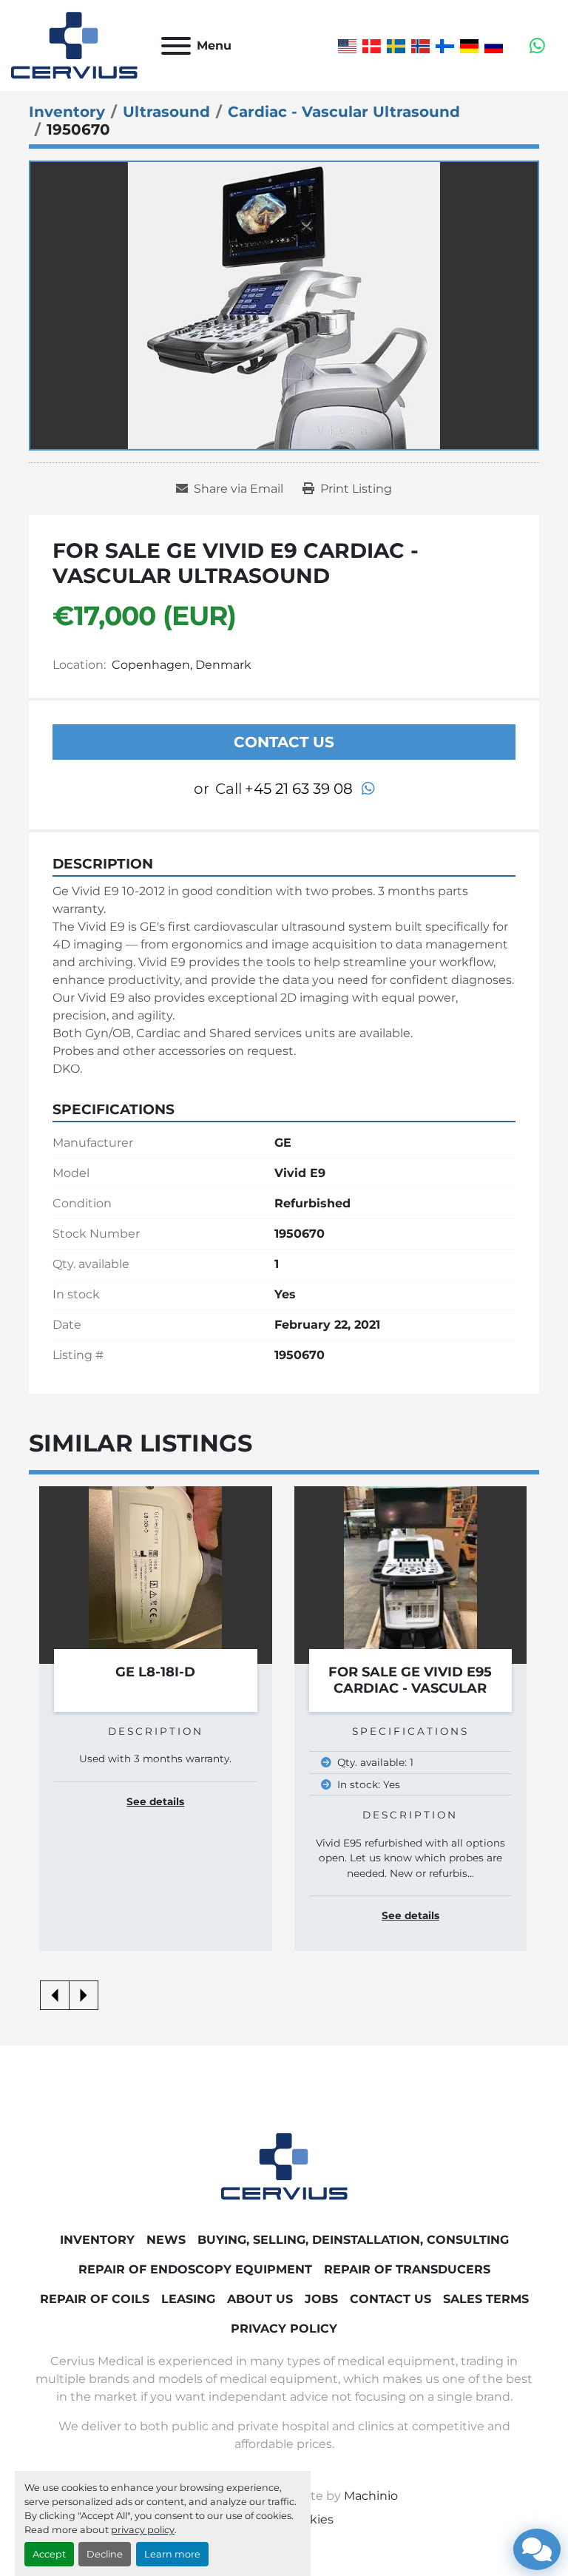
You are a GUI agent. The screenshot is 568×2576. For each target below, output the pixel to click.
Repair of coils (95, 2299)
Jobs (321, 2299)
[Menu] (176, 46)
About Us (260, 2299)
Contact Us (284, 742)
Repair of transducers (407, 2269)
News (166, 2240)
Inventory (97, 2240)
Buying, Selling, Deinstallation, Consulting (353, 2240)
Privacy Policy (284, 2329)
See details (155, 1915)
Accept (49, 2554)
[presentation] (55, 1995)
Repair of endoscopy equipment (195, 2269)
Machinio (371, 2496)
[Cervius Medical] (284, 2166)
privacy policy (143, 2530)
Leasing (188, 2299)
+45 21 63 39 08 (299, 789)
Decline (105, 2554)
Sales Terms (486, 2299)
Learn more (172, 2554)
